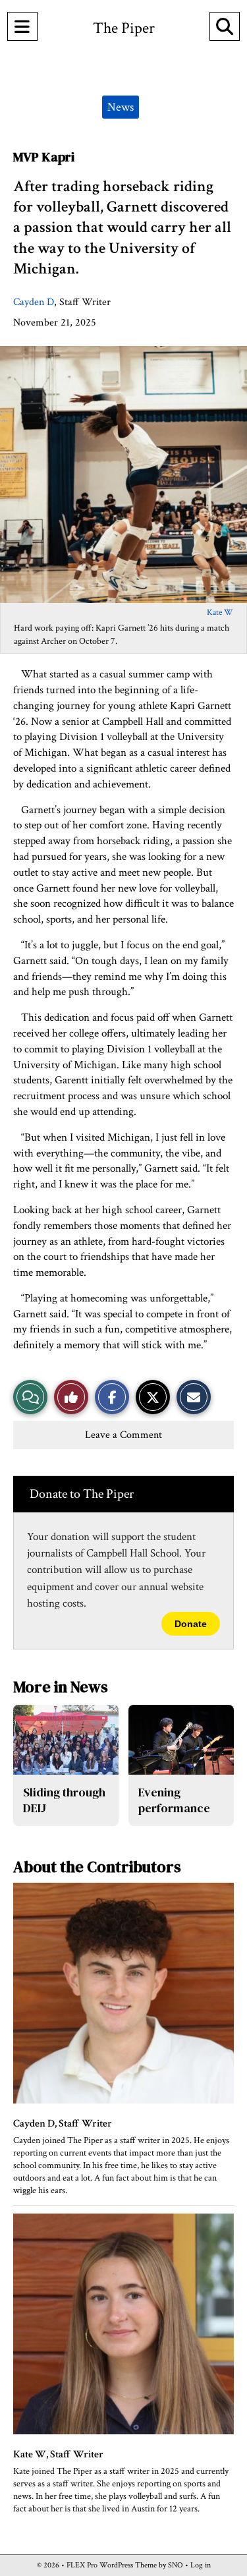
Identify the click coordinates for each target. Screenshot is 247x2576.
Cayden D (34, 302)
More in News (61, 1687)
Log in (201, 2565)
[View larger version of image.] (123, 474)
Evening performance (174, 1800)
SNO (176, 2565)
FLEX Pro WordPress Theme (112, 2565)
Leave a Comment (123, 1435)
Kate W (220, 613)
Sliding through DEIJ (64, 1800)
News (121, 107)
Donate (191, 1624)
